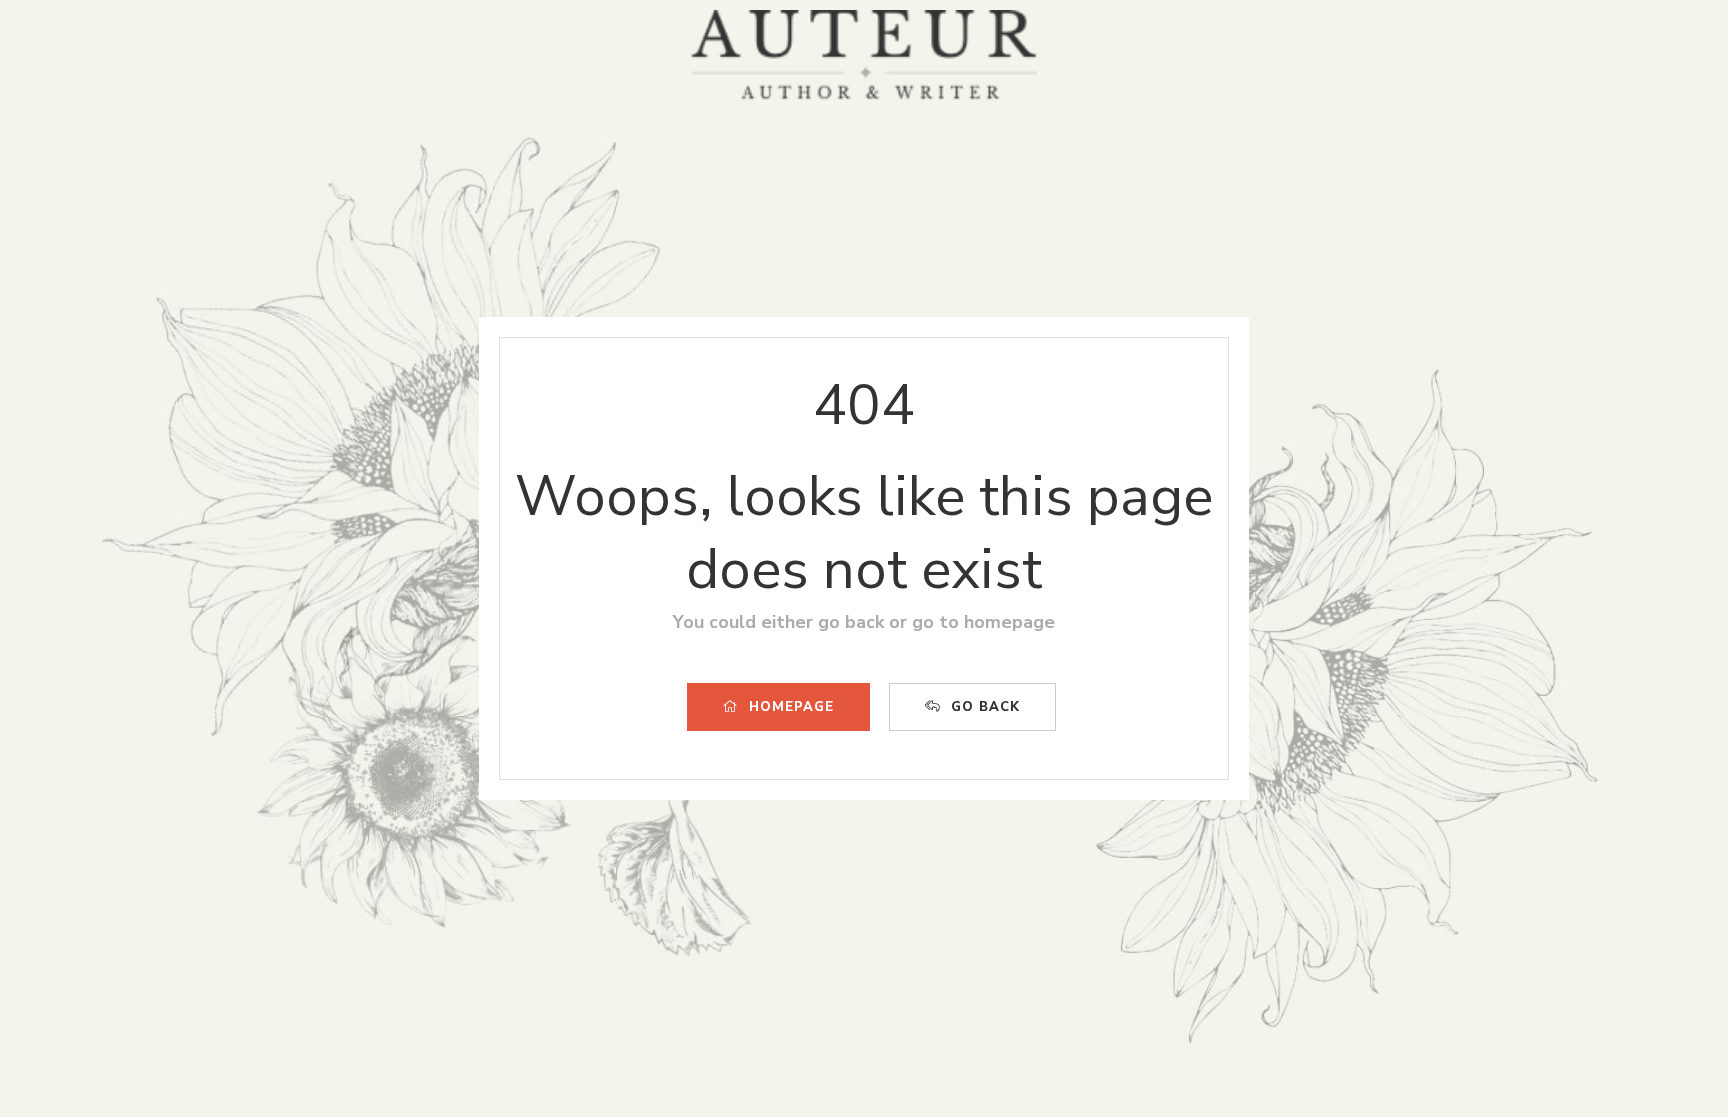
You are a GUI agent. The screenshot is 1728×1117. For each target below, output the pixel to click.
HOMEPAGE (791, 707)
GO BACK (985, 707)
